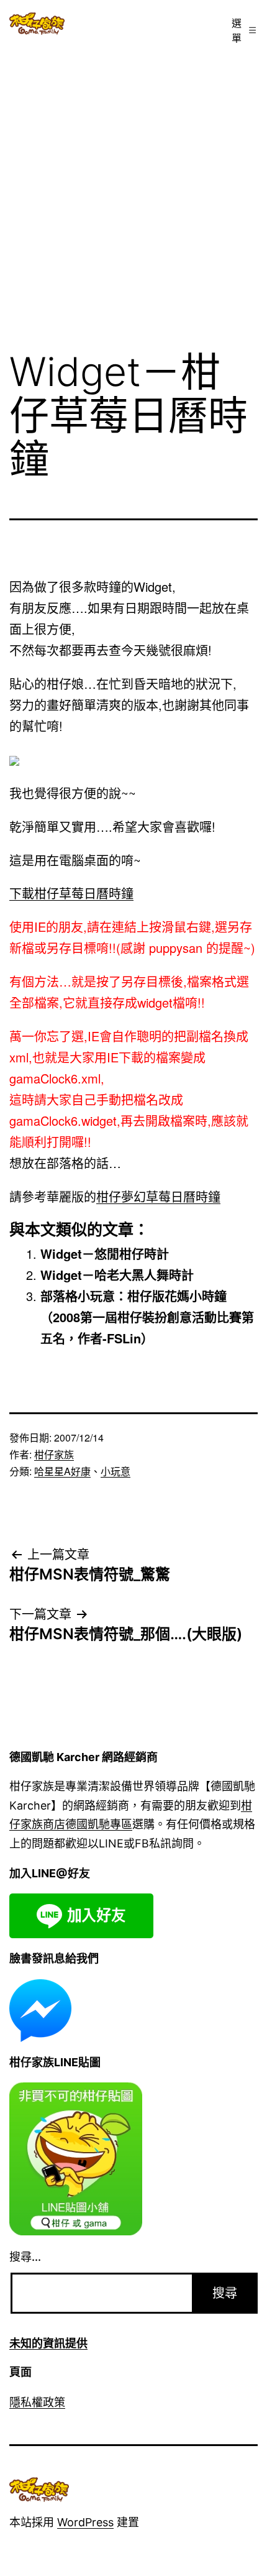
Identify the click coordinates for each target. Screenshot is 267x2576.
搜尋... (25, 2257)
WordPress (85, 2522)
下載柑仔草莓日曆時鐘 (71, 893)
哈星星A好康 (62, 1471)
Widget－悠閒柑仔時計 (105, 1253)
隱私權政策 (37, 2402)
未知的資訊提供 (48, 2343)
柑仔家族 (54, 1454)
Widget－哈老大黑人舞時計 (117, 1275)
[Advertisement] (133, 191)
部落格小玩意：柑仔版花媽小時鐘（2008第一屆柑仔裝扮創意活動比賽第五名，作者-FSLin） (147, 1317)
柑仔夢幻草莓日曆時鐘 (158, 1196)
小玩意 (115, 1471)
